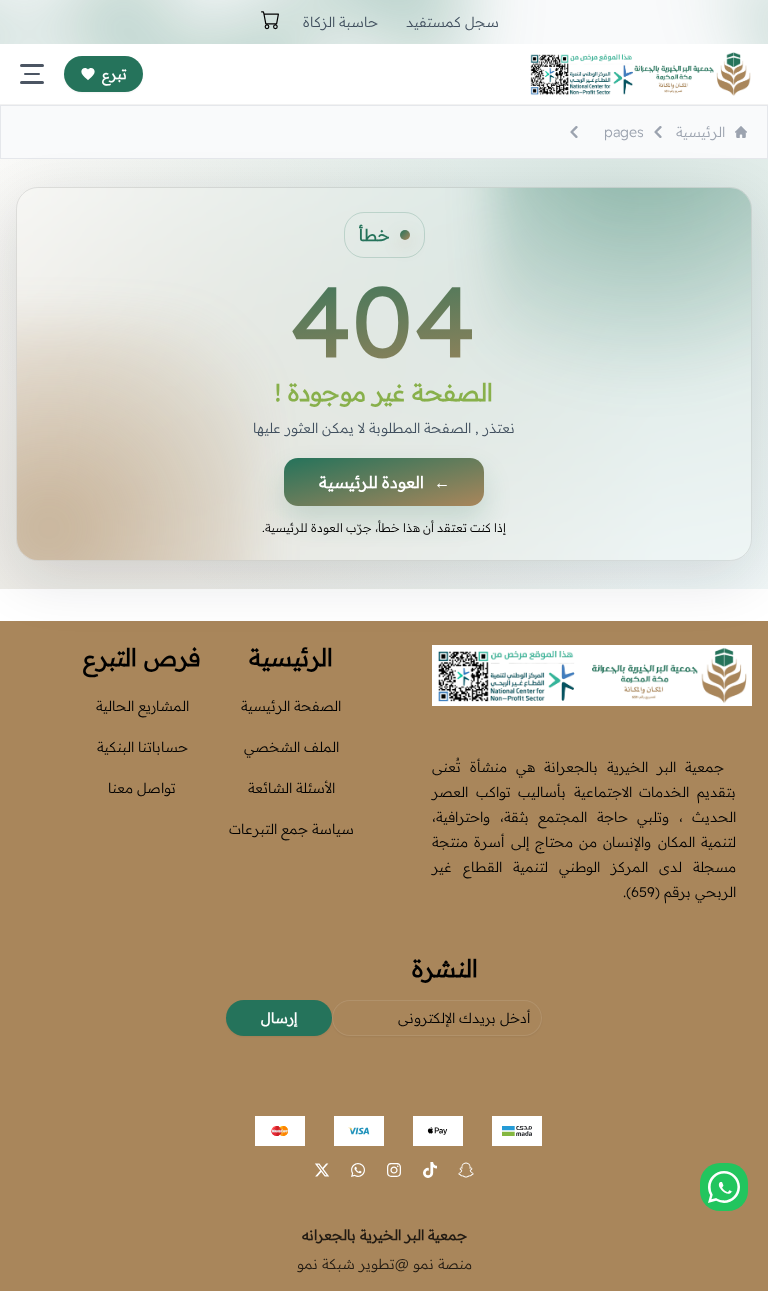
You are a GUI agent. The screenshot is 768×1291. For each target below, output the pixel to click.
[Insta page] (394, 1170)
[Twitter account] (322, 1170)
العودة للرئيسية (384, 482)
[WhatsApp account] (358, 1170)
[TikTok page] (430, 1170)
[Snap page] (466, 1170)
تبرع (114, 74)
